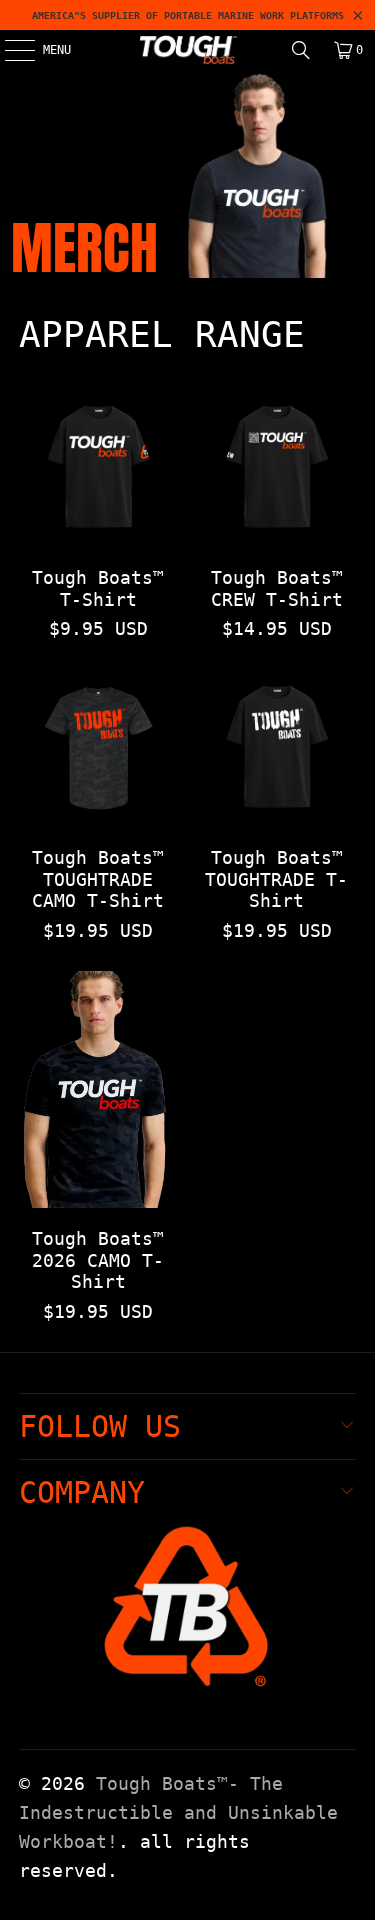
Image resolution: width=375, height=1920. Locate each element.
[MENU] (9, 50)
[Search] (301, 50)
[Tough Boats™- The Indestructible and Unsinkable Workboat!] (188, 50)
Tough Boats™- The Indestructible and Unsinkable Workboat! (178, 1812)
